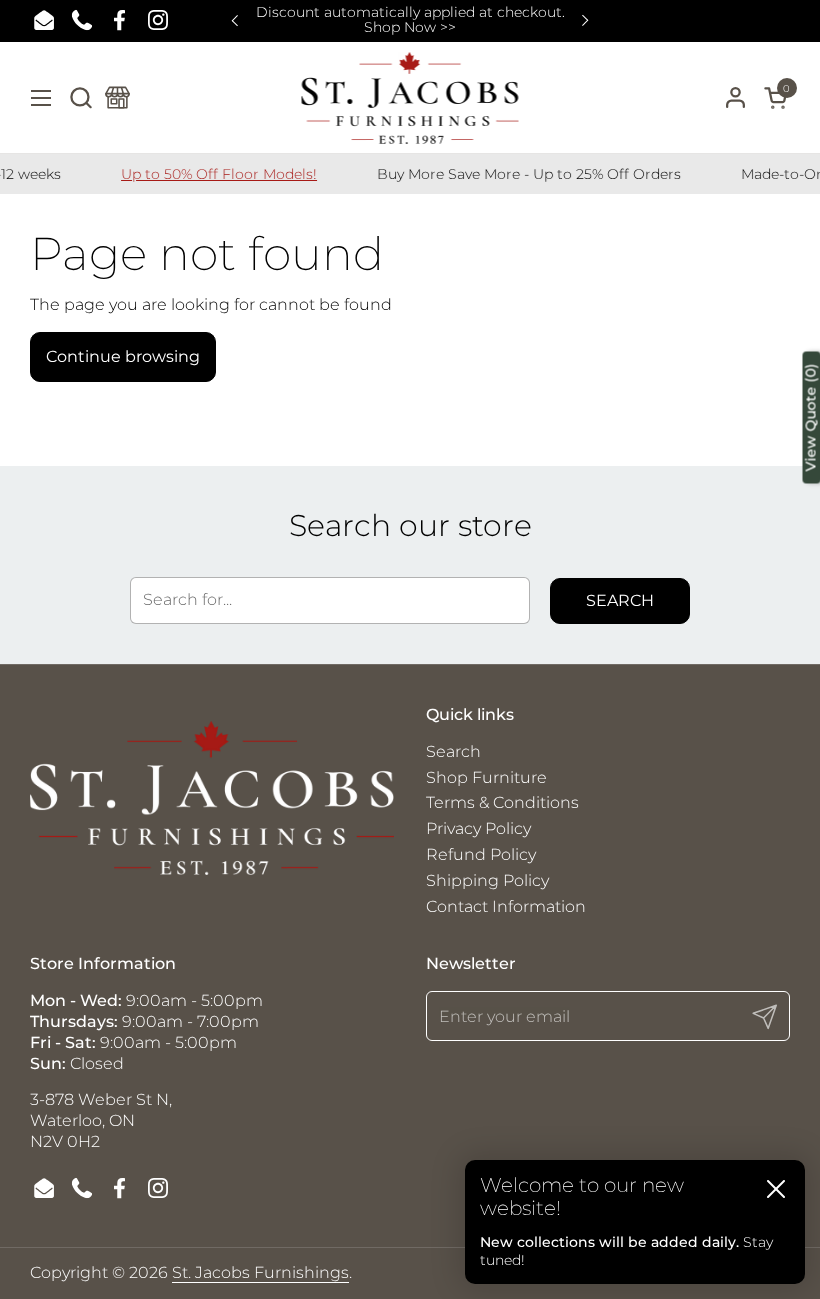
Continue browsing (123, 356)
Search (620, 600)
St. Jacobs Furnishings (260, 1272)
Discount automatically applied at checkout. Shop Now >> (410, 20)
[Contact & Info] (117, 97)
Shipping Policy (487, 880)
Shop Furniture (486, 777)
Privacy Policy (478, 828)
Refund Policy (481, 854)
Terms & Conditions (502, 802)
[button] (80, 97)
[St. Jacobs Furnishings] (410, 98)
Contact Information (506, 906)
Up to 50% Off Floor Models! (203, 174)
